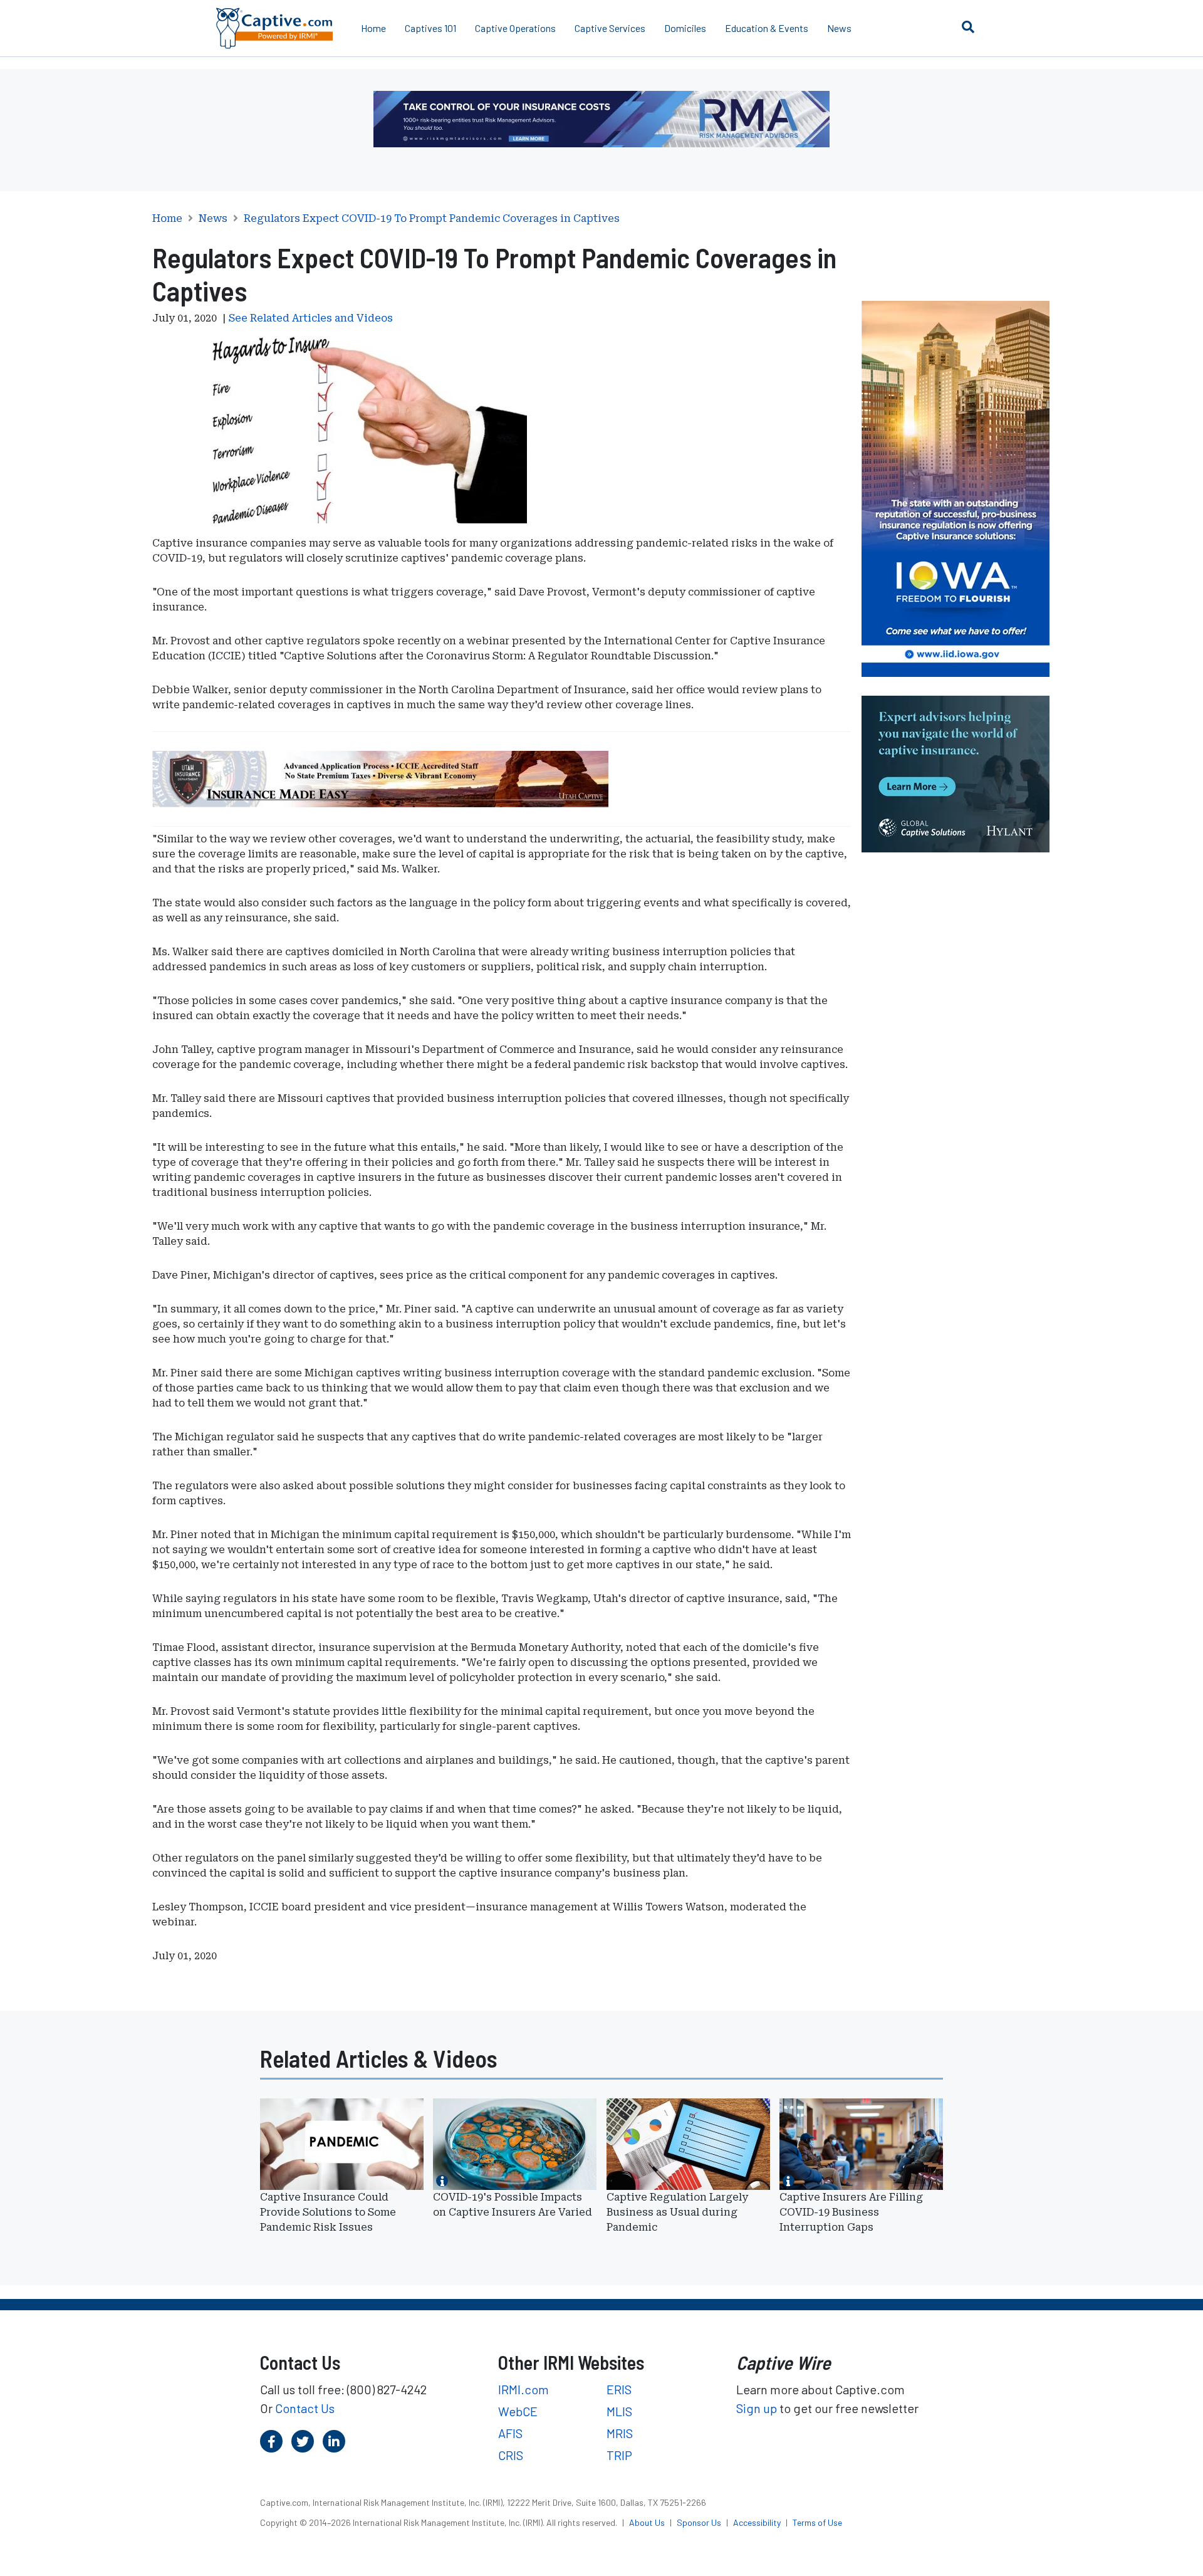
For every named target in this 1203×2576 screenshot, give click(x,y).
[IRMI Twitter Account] (303, 2441)
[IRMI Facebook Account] (271, 2441)
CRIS (511, 2455)
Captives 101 (430, 28)
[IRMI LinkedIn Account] (334, 2441)
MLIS (619, 2411)
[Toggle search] (968, 26)
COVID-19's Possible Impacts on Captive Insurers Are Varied (513, 2205)
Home (373, 28)
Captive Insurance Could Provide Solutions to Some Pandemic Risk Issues (328, 2212)
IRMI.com (523, 2389)
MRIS (620, 2433)
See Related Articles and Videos (311, 318)
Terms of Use (817, 2522)
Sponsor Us (700, 2522)
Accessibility (758, 2522)
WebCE (518, 2411)
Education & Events (767, 28)
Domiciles (685, 28)
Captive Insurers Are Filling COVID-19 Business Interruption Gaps (851, 2212)
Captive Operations (515, 28)
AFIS (510, 2433)
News (839, 28)
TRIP (619, 2455)
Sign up (757, 2408)
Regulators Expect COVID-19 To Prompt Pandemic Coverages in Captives (432, 219)
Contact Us (305, 2408)
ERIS (619, 2389)
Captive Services (610, 28)
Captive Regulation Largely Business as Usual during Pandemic (677, 2212)
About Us (648, 2522)
